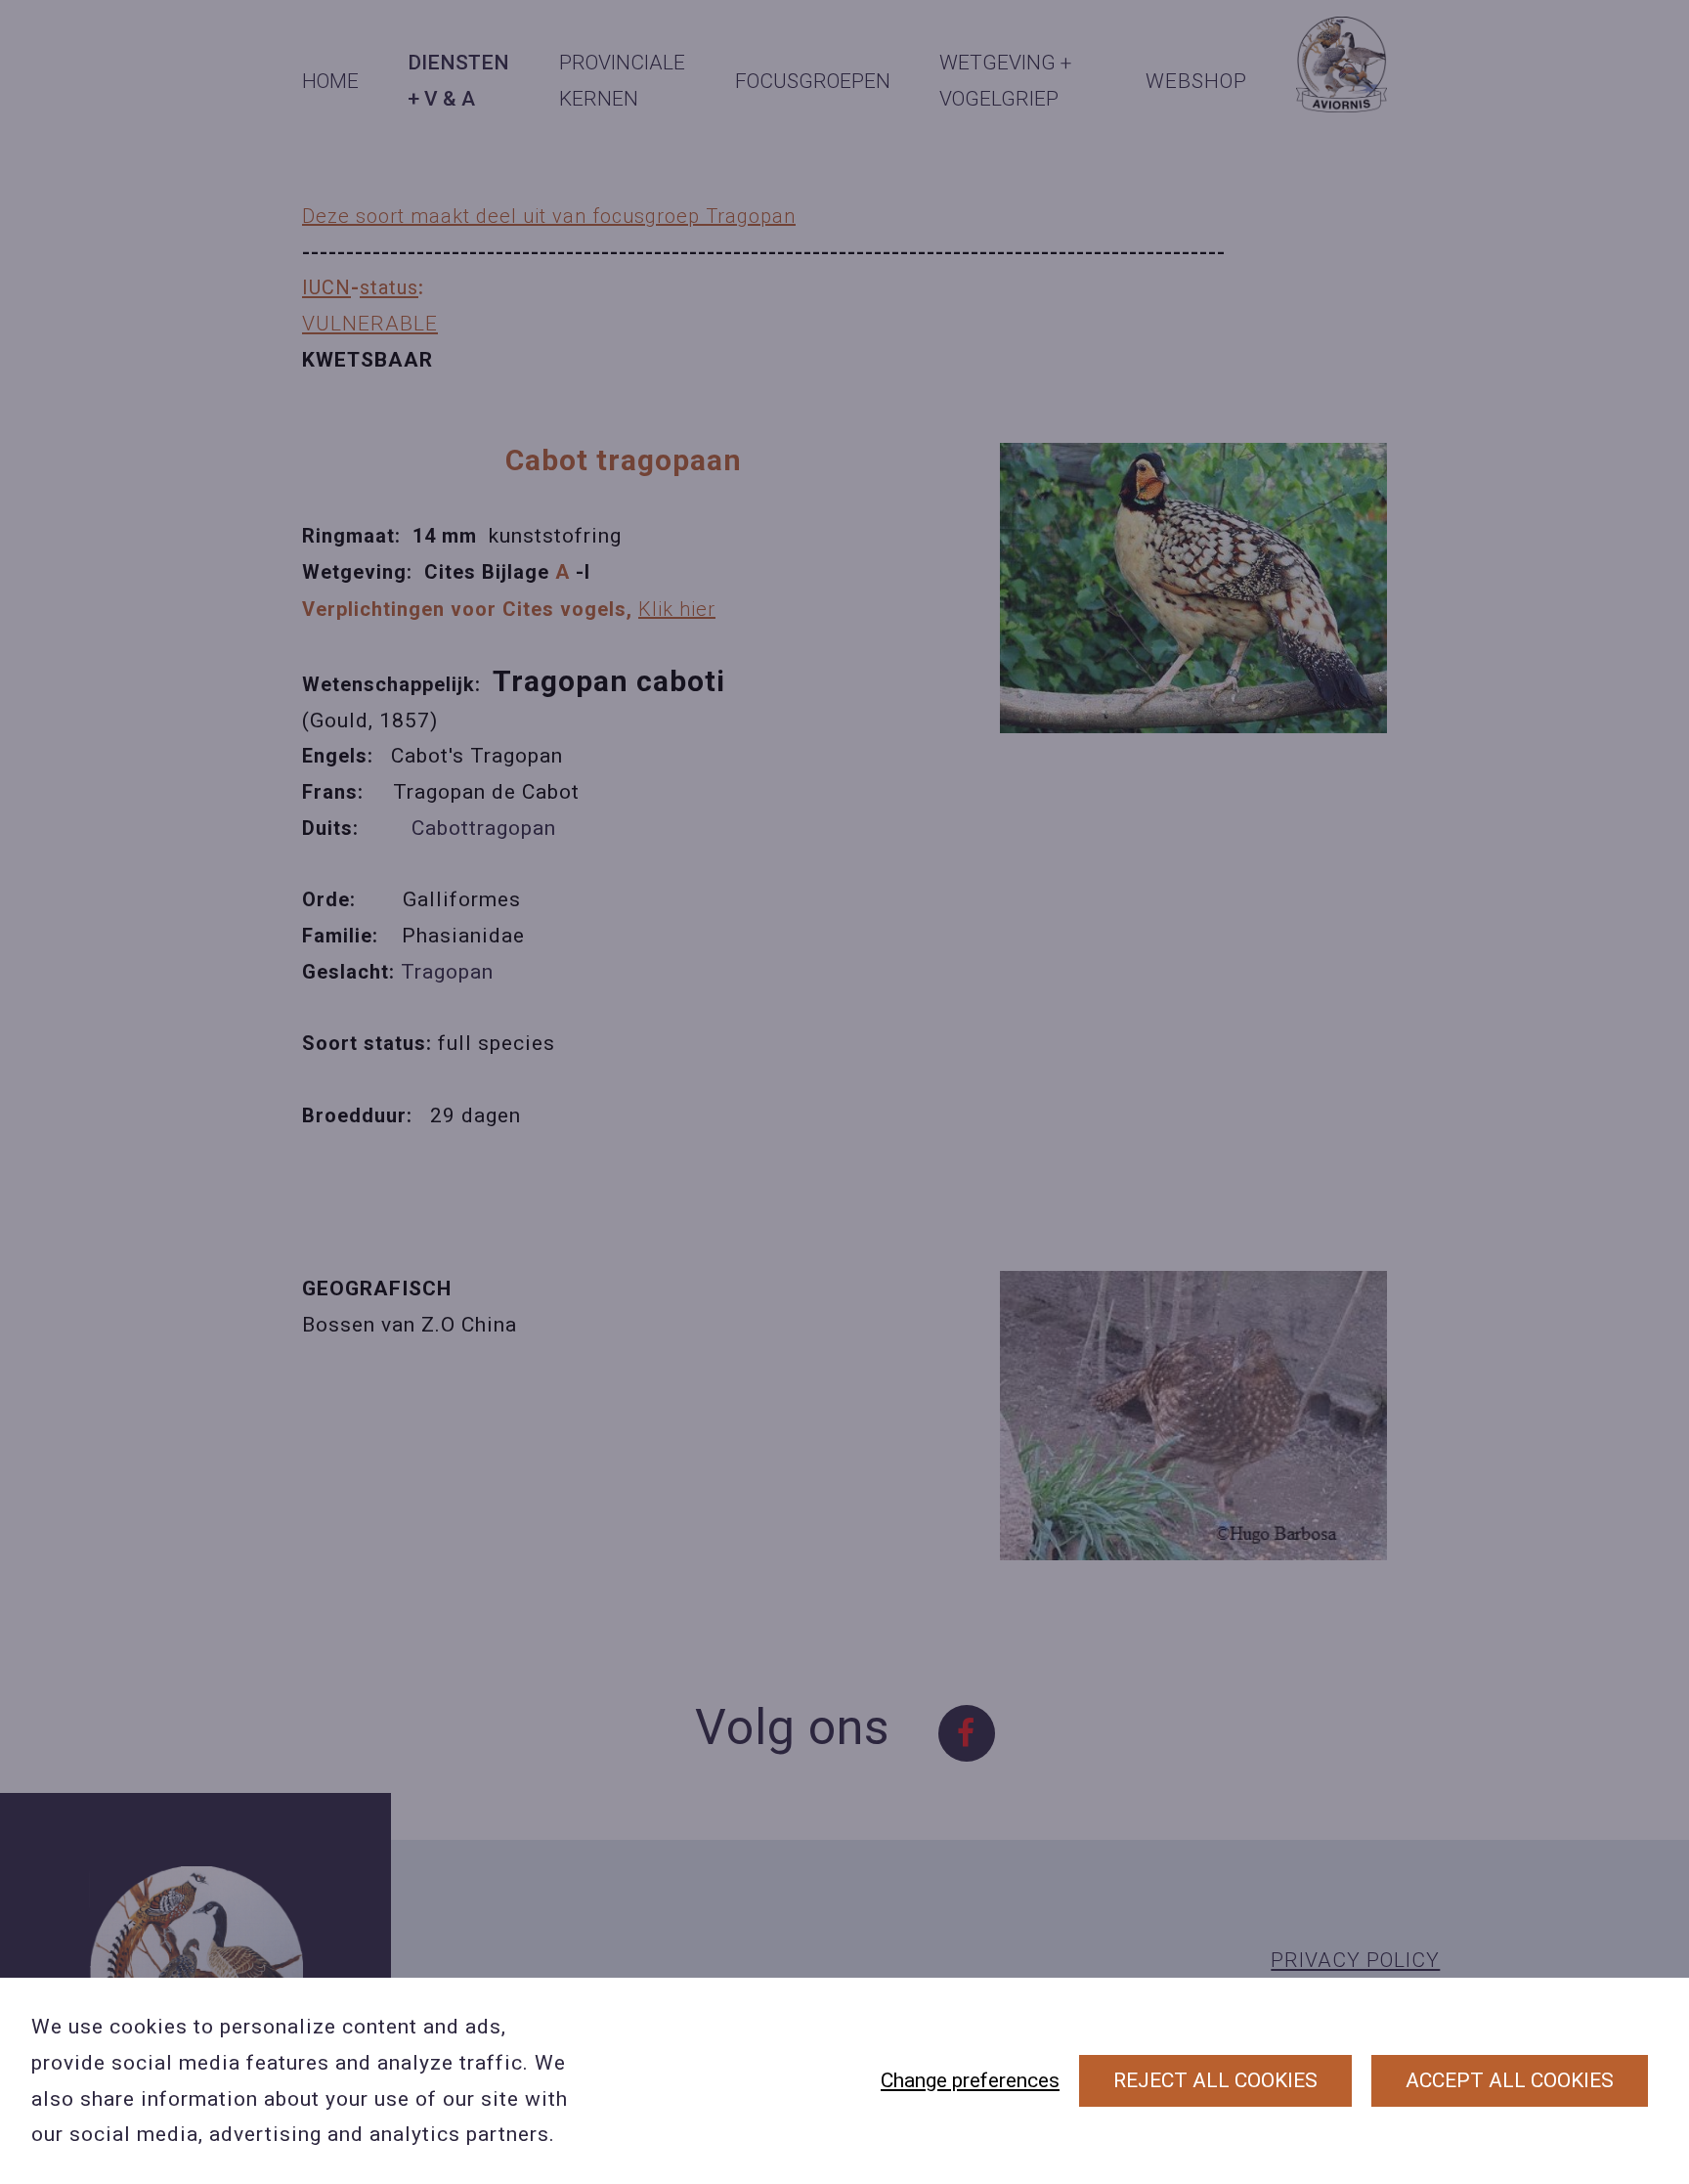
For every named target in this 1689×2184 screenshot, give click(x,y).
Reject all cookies (1215, 2080)
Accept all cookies (1510, 2080)
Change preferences (970, 2080)
